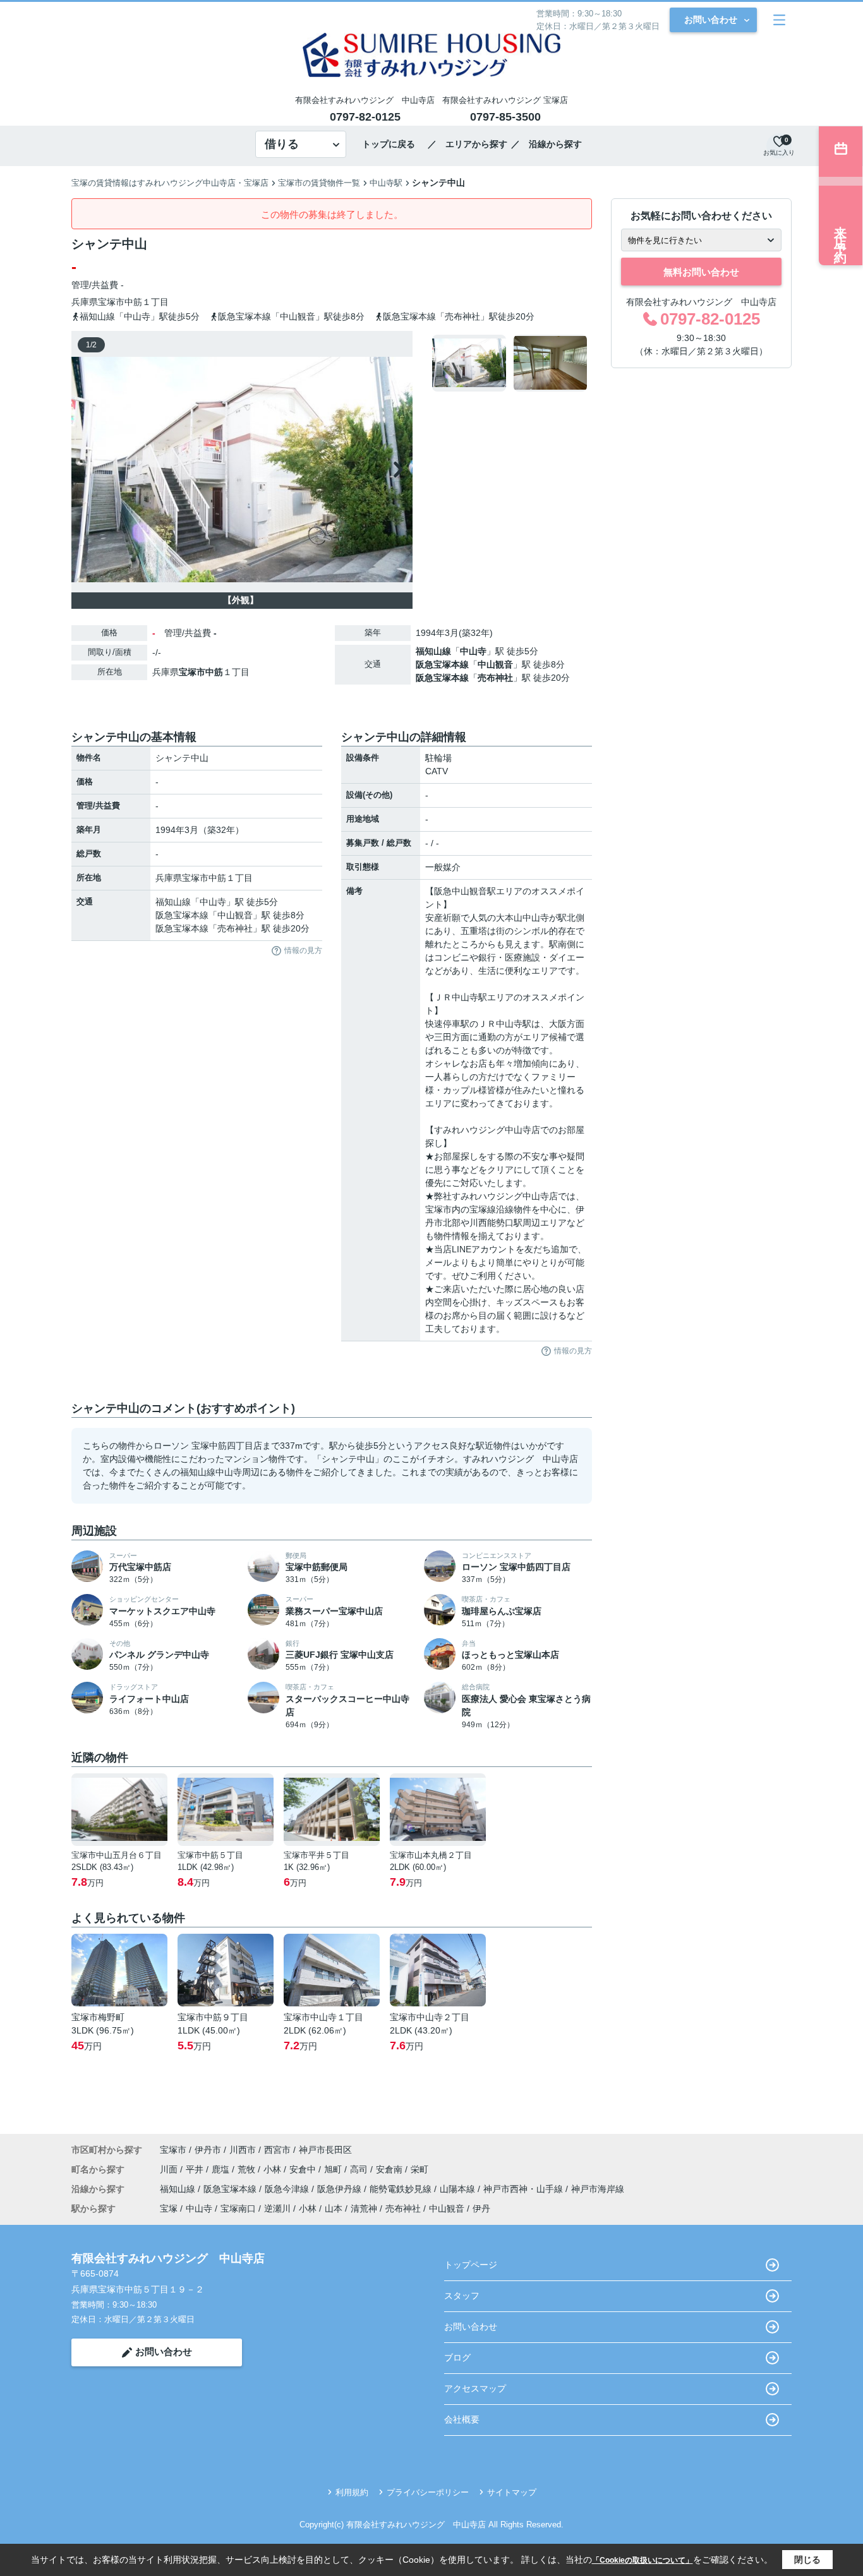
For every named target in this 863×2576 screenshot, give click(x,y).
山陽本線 (459, 2189)
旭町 (334, 2169)
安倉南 (390, 2169)
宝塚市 (111, 302)
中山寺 (473, 651)
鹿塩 (222, 2169)
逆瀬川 (277, 2208)
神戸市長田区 (325, 2150)
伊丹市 (208, 2150)
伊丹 (481, 2208)
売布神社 (495, 678)
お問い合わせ (711, 20)
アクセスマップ (475, 2388)
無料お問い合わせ (701, 272)
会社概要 (462, 2419)
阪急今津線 (288, 2189)
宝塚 (169, 2208)
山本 (334, 2208)
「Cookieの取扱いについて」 (643, 2560)
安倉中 (304, 2169)
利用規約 (352, 2492)
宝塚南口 (238, 2208)
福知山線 (433, 651)
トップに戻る (393, 144)
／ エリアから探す (468, 144)
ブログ (457, 2357)
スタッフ (462, 2296)
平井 (196, 2169)
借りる (282, 144)
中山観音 (495, 664)
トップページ (471, 2265)
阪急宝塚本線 (442, 664)
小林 (274, 2169)
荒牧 (248, 2169)
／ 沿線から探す (546, 144)
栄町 (419, 2169)
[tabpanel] (510, 363)
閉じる (807, 2560)
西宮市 (277, 2150)
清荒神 (364, 2208)
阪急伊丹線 (341, 2189)
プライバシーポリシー (428, 2492)
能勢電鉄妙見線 (402, 2189)
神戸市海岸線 (598, 2189)
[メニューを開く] (779, 20)
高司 (360, 2169)
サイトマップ (512, 2492)
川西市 (243, 2150)
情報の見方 (303, 950)
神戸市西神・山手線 (524, 2189)
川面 (170, 2169)
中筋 (133, 302)
